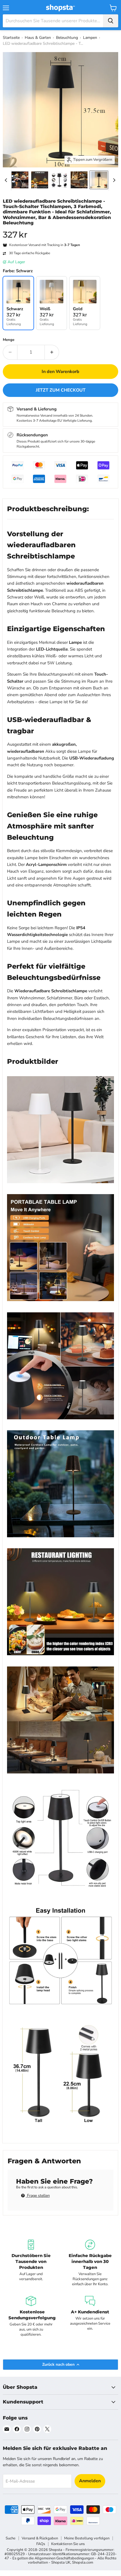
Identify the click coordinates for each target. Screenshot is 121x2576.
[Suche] (111, 21)
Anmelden (90, 2481)
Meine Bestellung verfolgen (87, 2538)
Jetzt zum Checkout (61, 390)
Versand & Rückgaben (40, 2538)
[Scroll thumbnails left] (7, 180)
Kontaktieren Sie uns (68, 2544)
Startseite (11, 38)
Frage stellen (38, 2196)
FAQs (41, 2544)
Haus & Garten (38, 38)
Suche (11, 2538)
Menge (9, 340)
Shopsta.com (83, 2562)
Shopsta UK (61, 2562)
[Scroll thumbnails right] (113, 180)
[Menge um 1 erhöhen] (52, 352)
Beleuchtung (67, 38)
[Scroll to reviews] (60, 229)
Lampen (90, 38)
